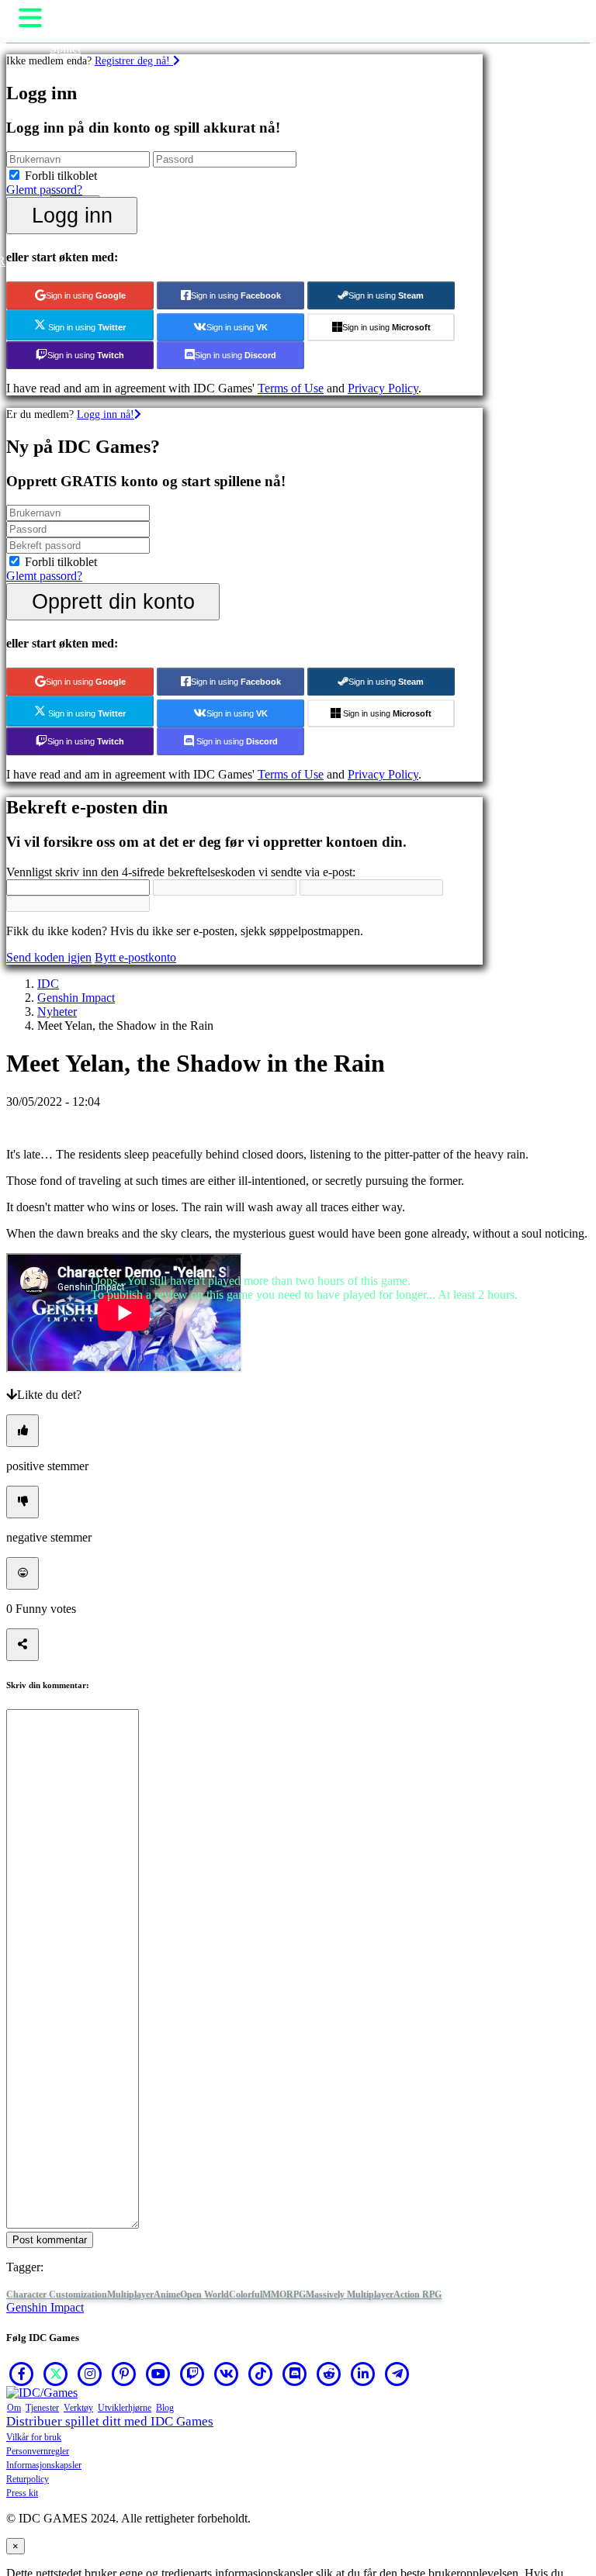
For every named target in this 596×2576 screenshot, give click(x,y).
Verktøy (78, 2408)
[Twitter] (56, 2374)
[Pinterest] (124, 2374)
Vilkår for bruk (34, 2437)
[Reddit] (329, 2374)
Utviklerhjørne (125, 2408)
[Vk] (227, 2374)
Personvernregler (38, 2451)
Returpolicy (28, 2479)
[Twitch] (192, 2374)
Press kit (22, 2493)
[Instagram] (90, 2374)
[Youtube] (158, 2374)
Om (14, 2408)
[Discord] (295, 2374)
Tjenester (42, 2408)
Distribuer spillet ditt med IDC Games (110, 2421)
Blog (165, 2408)
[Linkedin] (363, 2374)
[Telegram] (397, 2374)
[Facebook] (22, 2374)
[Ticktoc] (261, 2374)
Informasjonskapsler (44, 2465)
